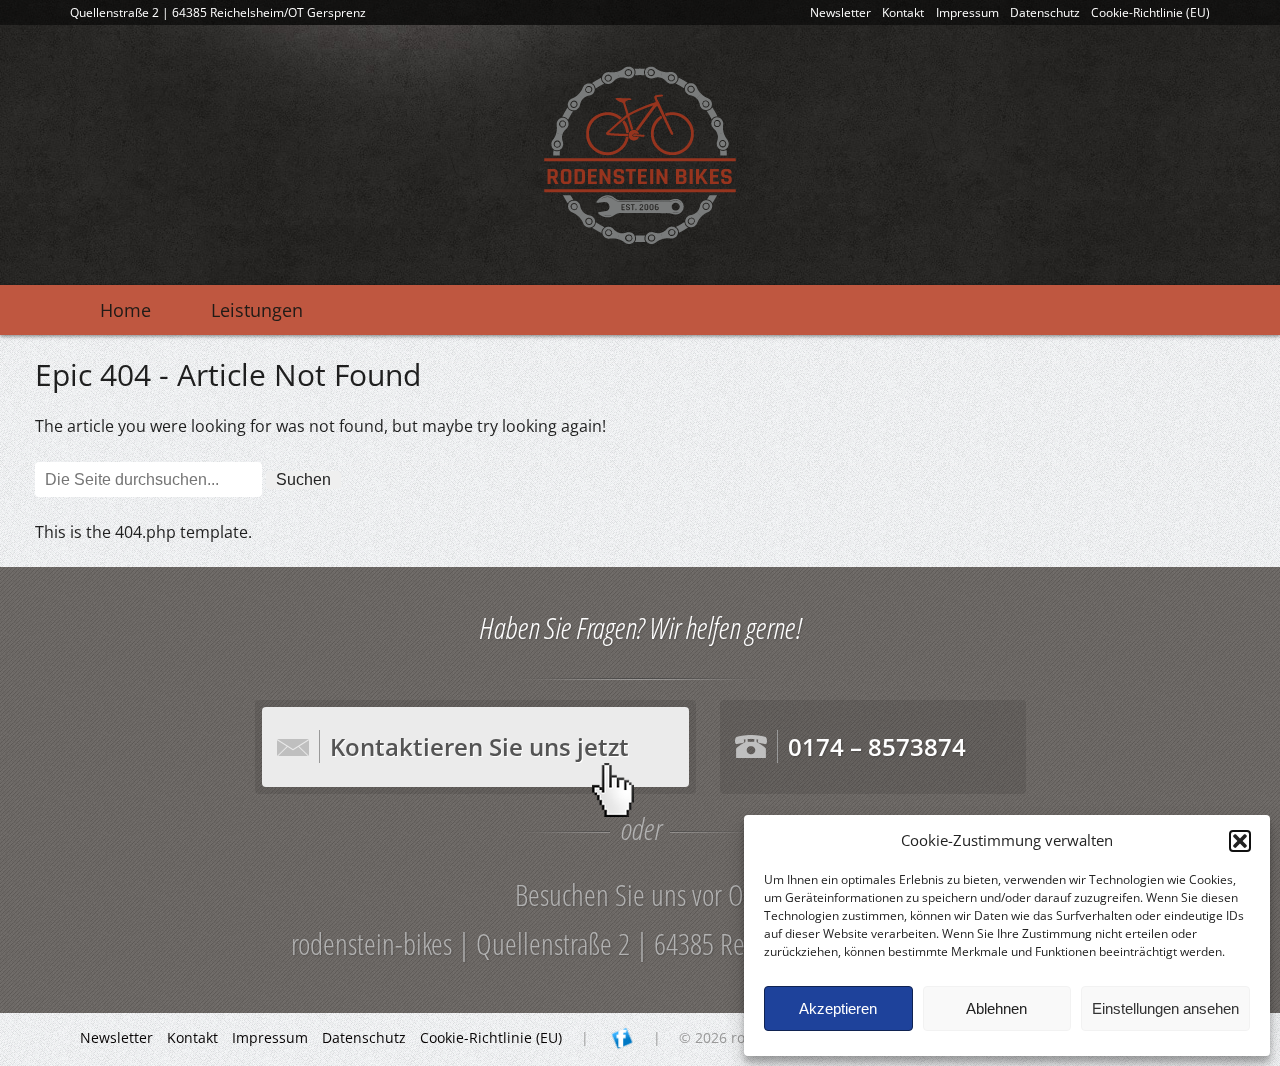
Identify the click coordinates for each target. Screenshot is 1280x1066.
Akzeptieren (838, 1008)
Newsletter (840, 12)
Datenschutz (1045, 12)
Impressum (967, 12)
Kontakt (903, 12)
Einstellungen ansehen (1165, 1008)
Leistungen (257, 310)
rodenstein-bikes (640, 155)
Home (125, 310)
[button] (1240, 841)
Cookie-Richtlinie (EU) (1150, 12)
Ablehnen (996, 1008)
